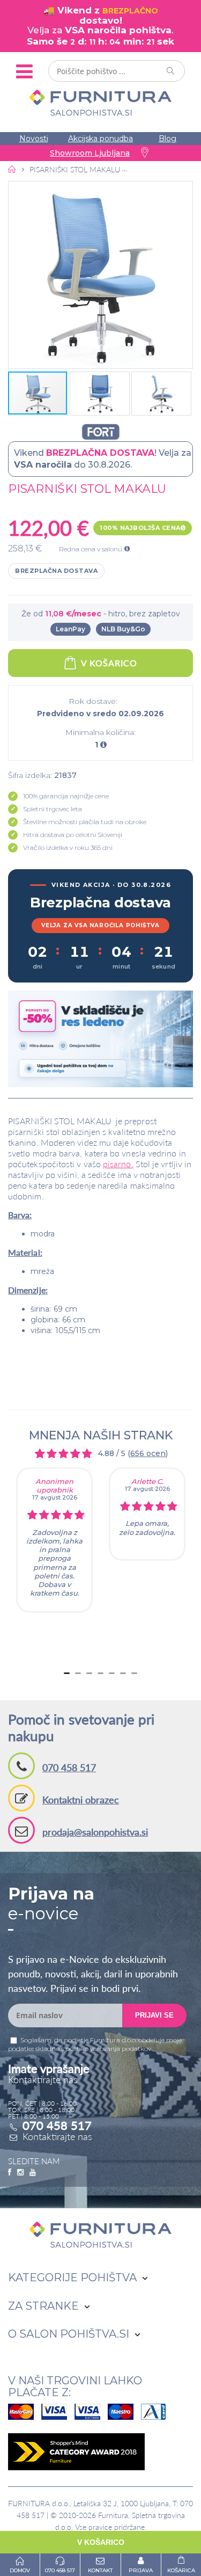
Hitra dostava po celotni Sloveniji (73, 835)
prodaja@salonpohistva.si (95, 1832)
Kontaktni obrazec (81, 1800)
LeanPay (70, 629)
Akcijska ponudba (100, 139)
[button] (100, 275)
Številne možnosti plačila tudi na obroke (85, 822)
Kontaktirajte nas (57, 2136)
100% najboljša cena (140, 528)
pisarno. (118, 1164)
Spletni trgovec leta (53, 809)
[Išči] (171, 71)
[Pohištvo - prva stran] (12, 169)
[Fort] (100, 432)
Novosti (34, 139)
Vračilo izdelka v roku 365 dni (68, 847)
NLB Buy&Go (123, 629)
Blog (167, 139)
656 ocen (148, 1453)
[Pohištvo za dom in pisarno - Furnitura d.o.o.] (100, 103)
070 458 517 (69, 1767)
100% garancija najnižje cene (66, 796)
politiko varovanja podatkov (108, 2049)
